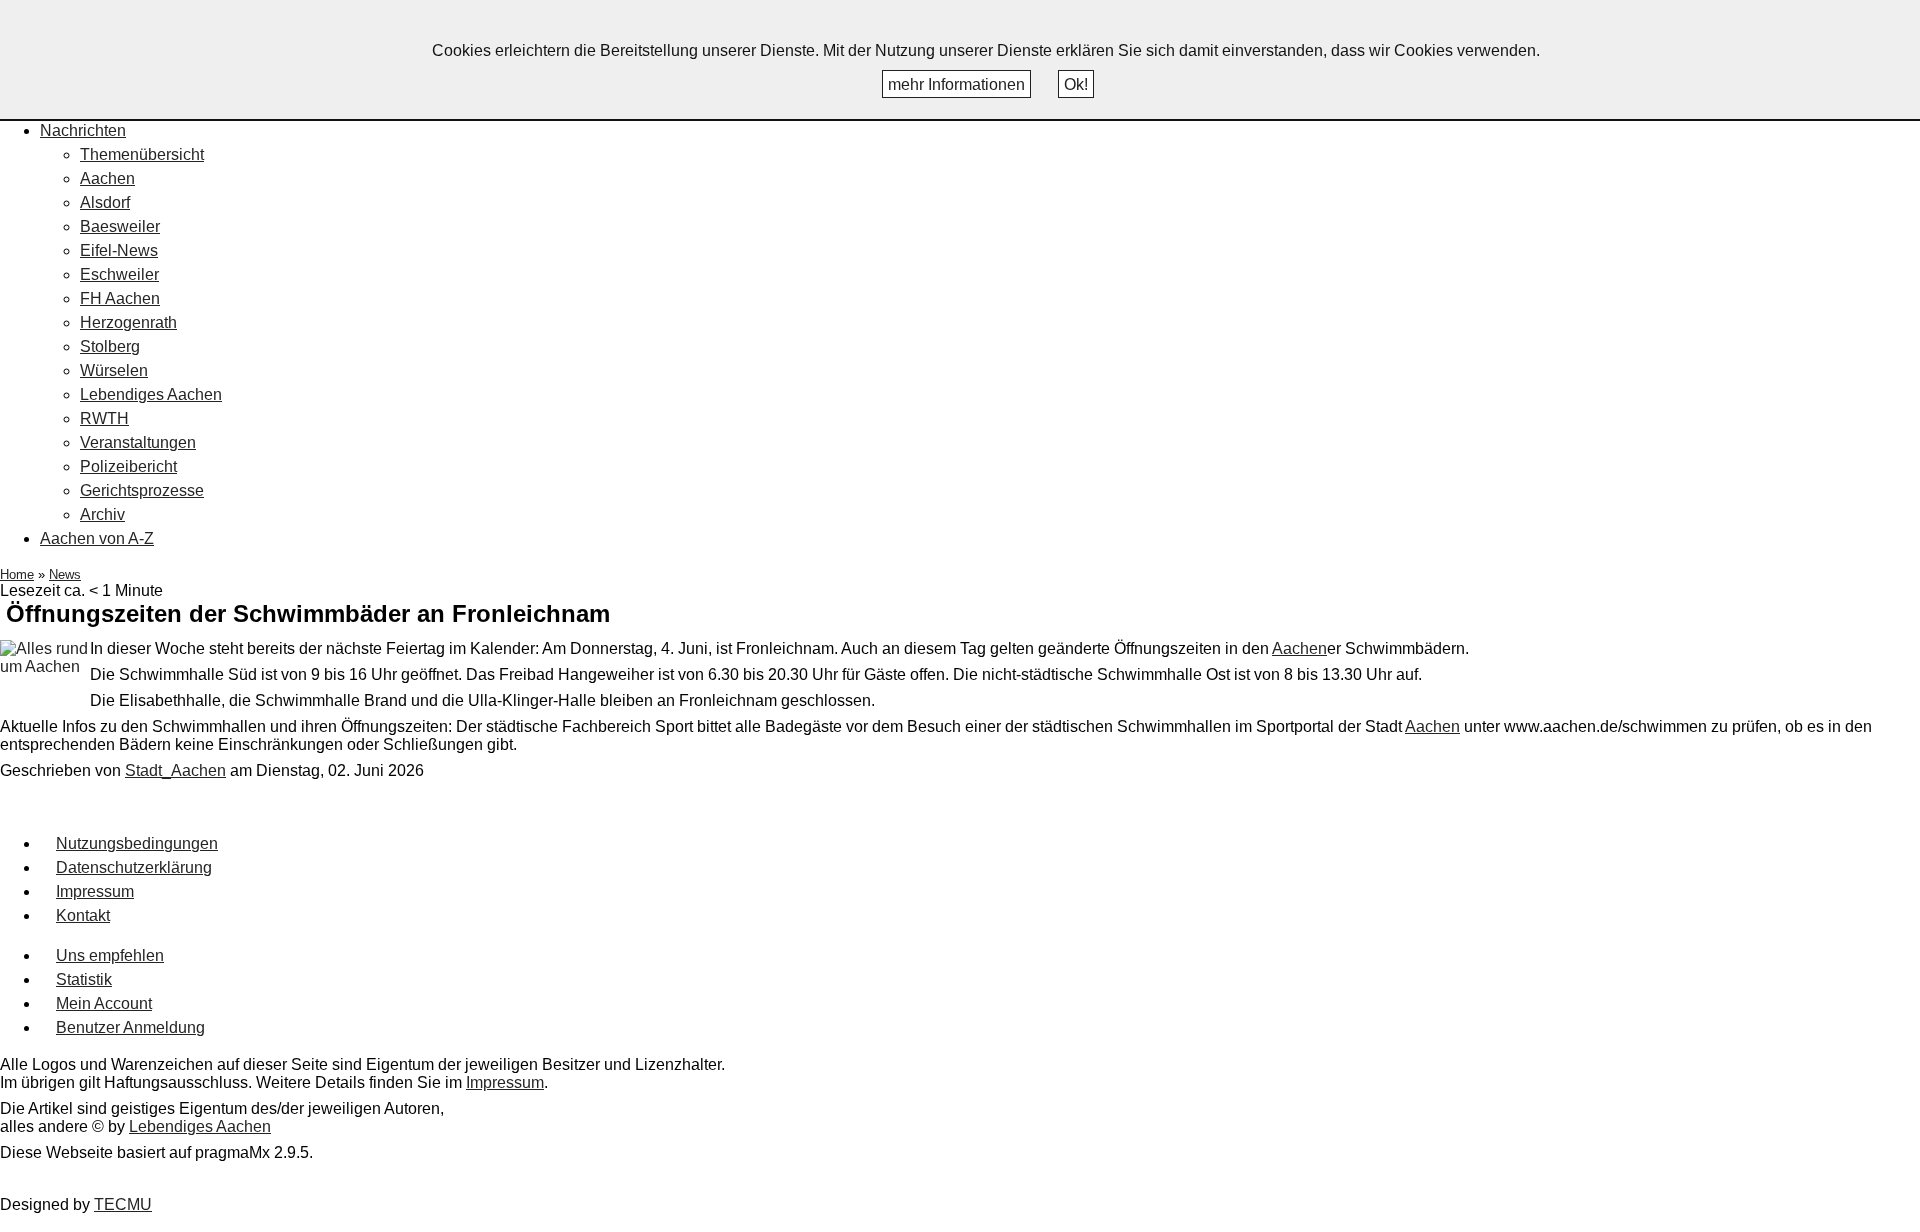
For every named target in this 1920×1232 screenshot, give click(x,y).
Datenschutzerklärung (134, 867)
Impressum (95, 891)
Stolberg (110, 346)
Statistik (84, 979)
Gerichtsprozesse (142, 490)
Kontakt (83, 915)
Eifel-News (119, 250)
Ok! (1076, 84)
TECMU (123, 1204)
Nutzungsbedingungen (137, 843)
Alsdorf (105, 202)
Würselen (114, 370)
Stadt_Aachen (175, 770)
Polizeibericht (128, 466)
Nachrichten (83, 130)
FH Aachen (120, 298)
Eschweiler (119, 274)
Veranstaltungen (138, 442)
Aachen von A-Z (97, 538)
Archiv (102, 514)
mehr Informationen (956, 84)
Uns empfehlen (110, 955)
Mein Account (104, 1003)
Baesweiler (120, 226)
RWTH (104, 418)
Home (17, 574)
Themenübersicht (142, 154)
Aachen (107, 178)
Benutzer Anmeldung (130, 1027)
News (65, 574)
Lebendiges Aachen (151, 394)
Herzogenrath (128, 322)
